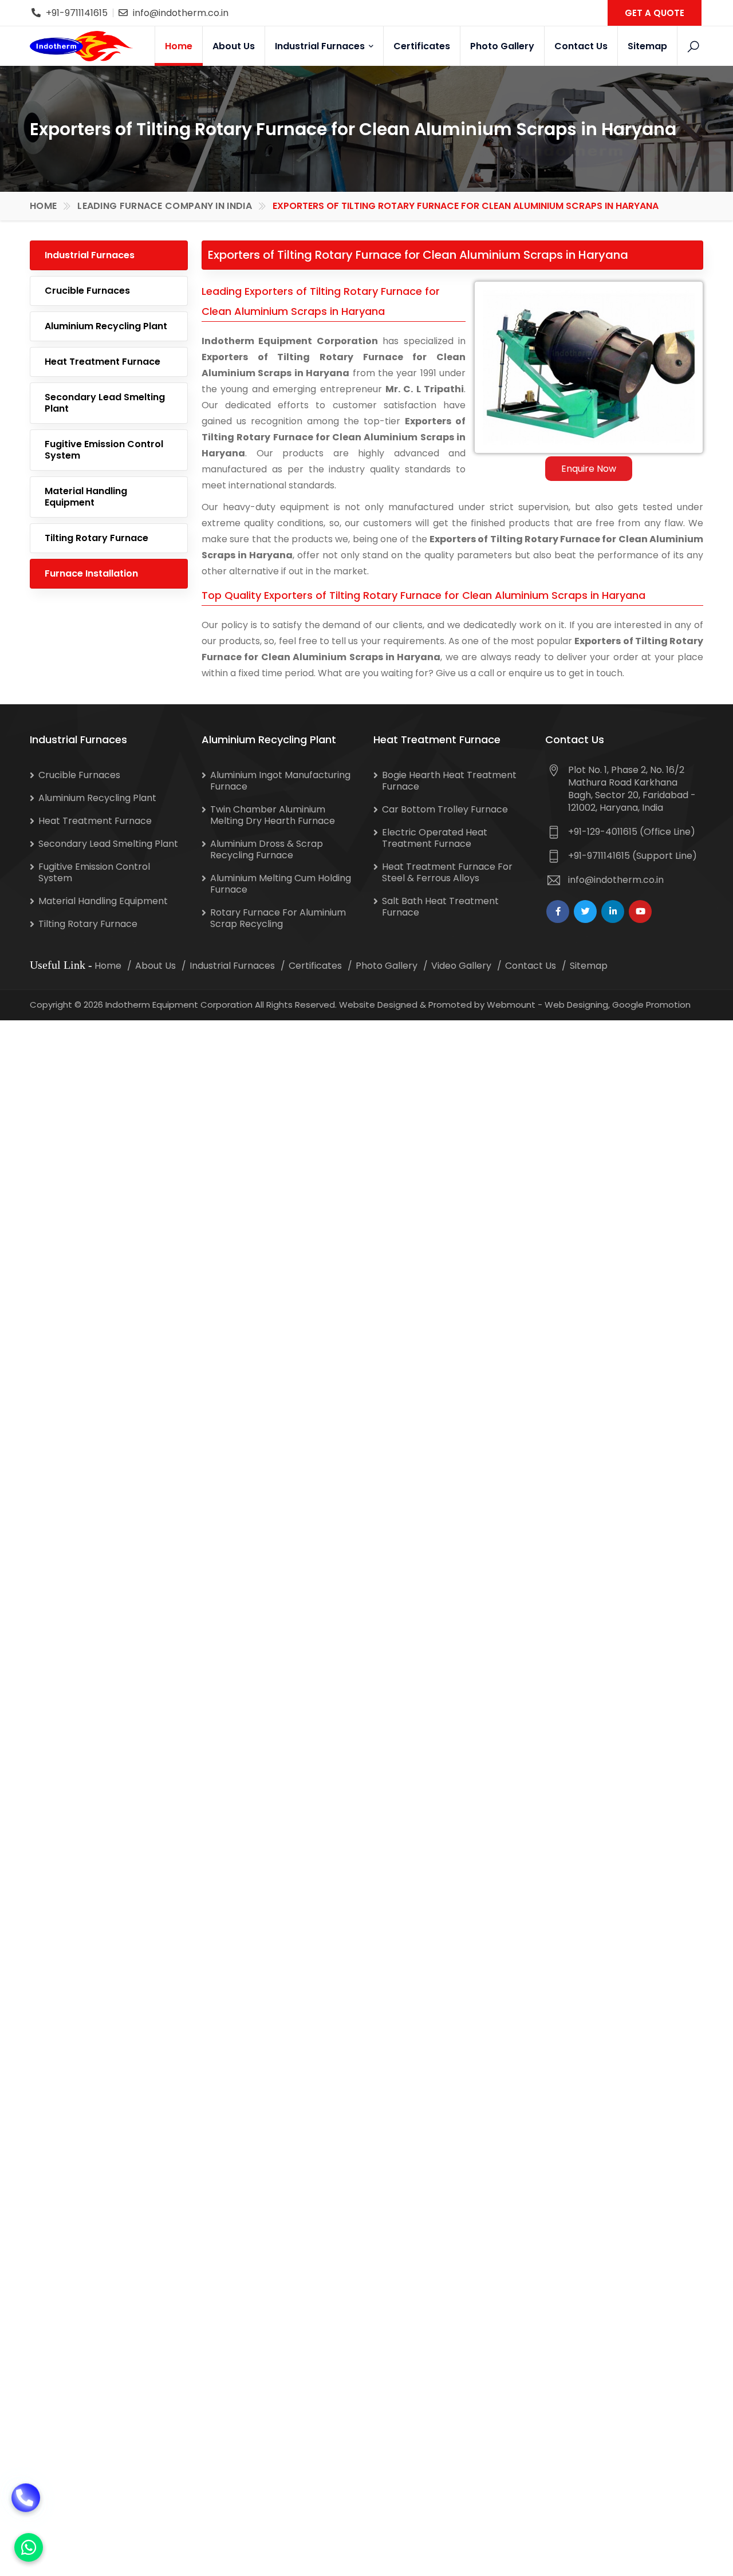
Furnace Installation (91, 573)
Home (179, 46)
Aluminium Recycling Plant (106, 326)
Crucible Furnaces (87, 291)
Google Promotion (651, 1005)
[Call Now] (26, 2504)
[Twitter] (585, 912)
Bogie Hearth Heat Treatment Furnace (449, 781)
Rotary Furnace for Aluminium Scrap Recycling (278, 918)
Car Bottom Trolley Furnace (445, 809)
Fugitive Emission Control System (104, 450)
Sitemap (647, 46)
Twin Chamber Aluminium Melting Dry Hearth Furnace (273, 815)
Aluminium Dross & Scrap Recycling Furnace (267, 849)
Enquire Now (589, 469)
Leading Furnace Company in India (165, 206)
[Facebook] (558, 912)
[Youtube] (640, 912)
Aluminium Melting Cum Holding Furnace (281, 884)
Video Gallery (461, 966)
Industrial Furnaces (321, 46)
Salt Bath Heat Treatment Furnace (440, 907)
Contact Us (581, 46)
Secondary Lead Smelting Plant (105, 403)
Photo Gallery (502, 46)
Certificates (422, 46)
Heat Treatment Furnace (103, 362)
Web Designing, (577, 1005)
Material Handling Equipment (86, 497)
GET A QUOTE (655, 13)
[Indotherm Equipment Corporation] (81, 46)
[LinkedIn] (613, 912)
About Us (234, 46)
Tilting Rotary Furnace (96, 538)
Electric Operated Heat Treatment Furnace (435, 838)
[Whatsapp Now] (29, 2547)
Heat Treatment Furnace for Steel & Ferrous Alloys (447, 872)
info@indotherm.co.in (181, 13)
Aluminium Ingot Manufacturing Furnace (280, 781)
